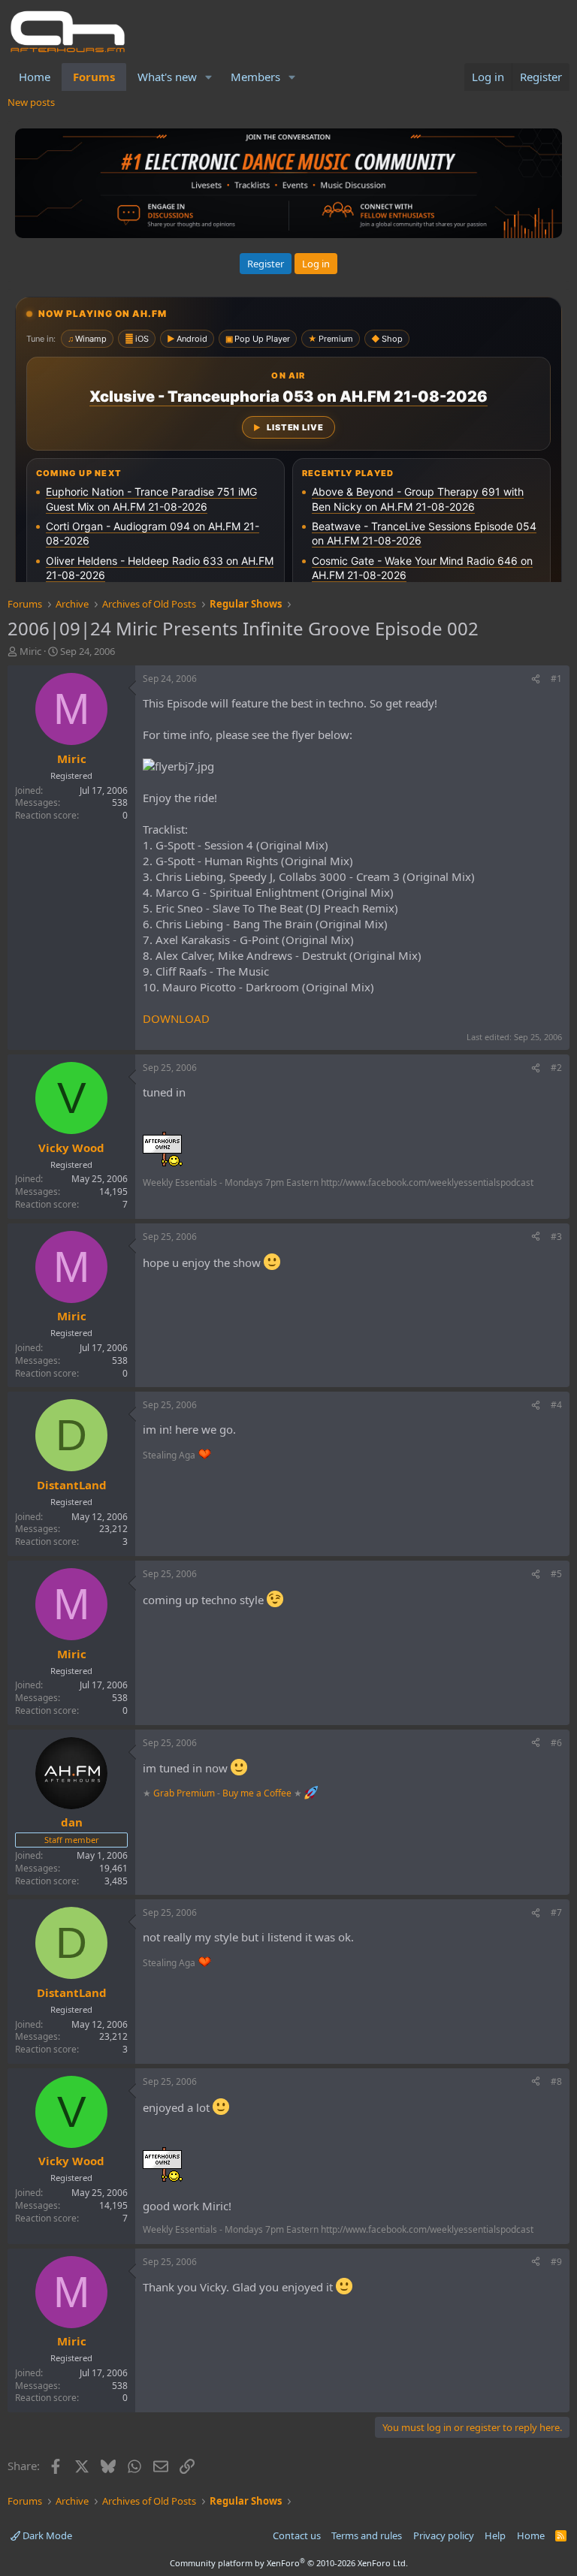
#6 (556, 1743)
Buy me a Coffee (257, 1793)
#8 (556, 2081)
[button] (209, 77)
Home (35, 77)
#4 (556, 1405)
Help (495, 2535)
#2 (556, 1068)
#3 (556, 1237)
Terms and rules (367, 2535)
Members (255, 77)
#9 (556, 2262)
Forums (94, 77)
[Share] (536, 679)
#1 (556, 679)
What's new (167, 77)
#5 (556, 1574)
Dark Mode (46, 2535)
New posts (31, 102)
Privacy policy (444, 2535)
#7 (556, 1912)
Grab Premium (185, 1793)
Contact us (297, 2535)
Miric (30, 651)
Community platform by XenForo (289, 2563)
